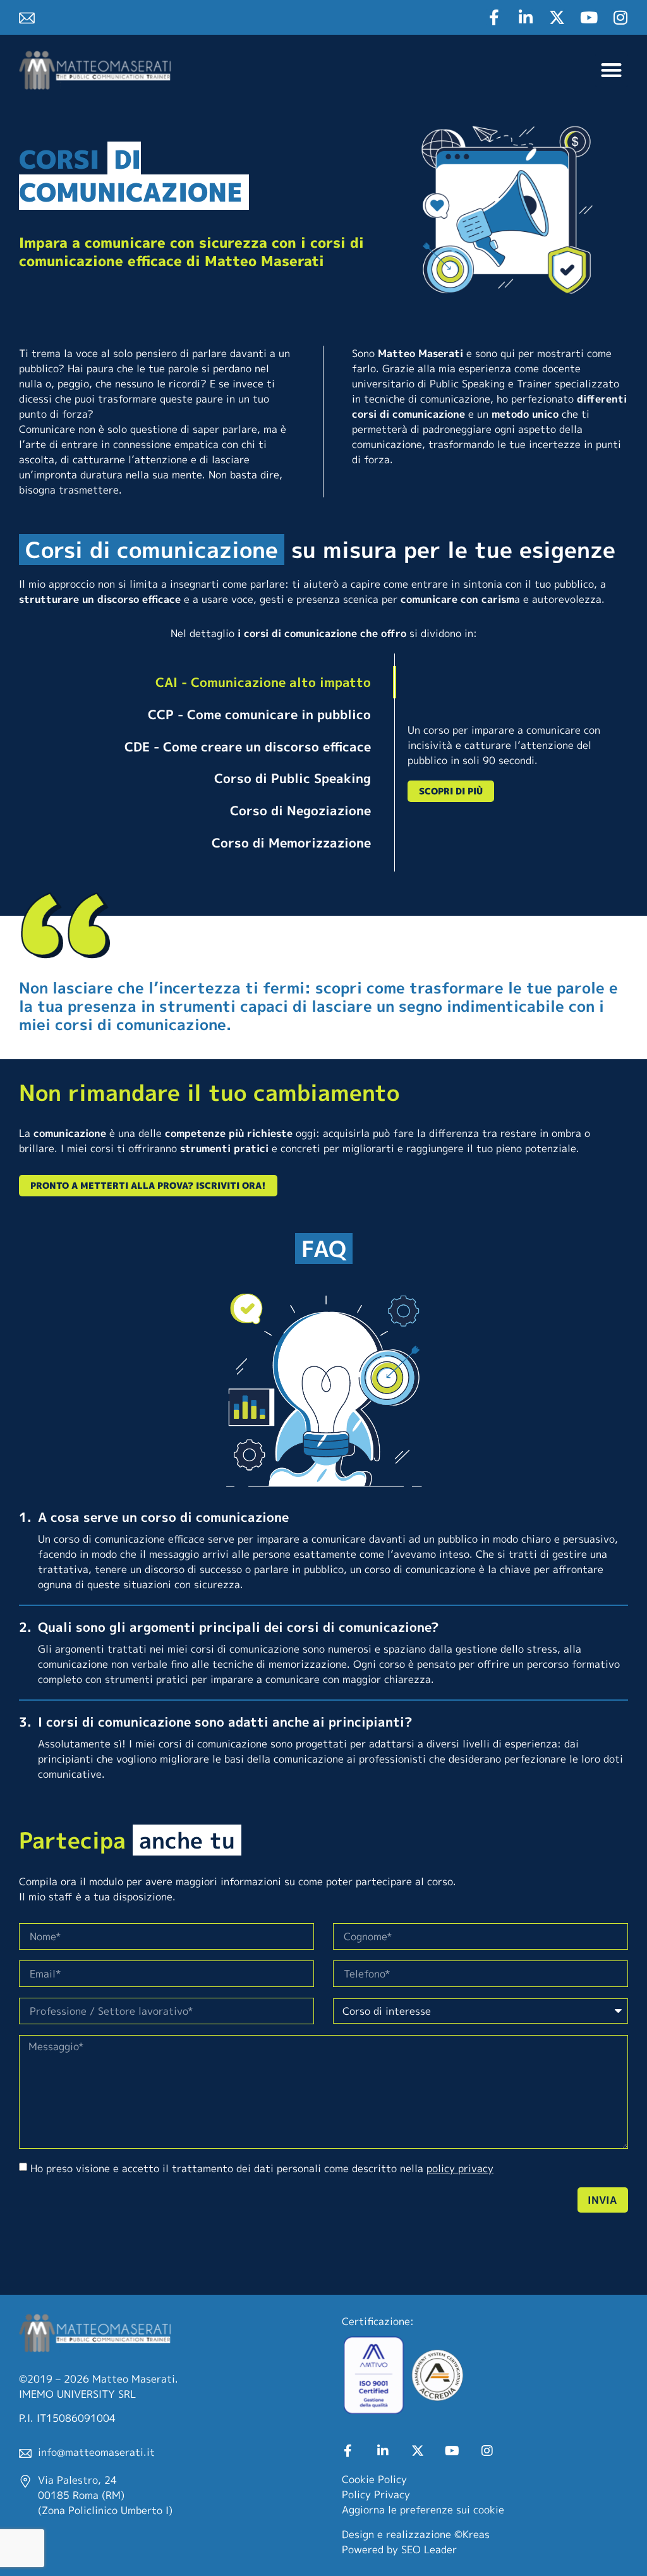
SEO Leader (429, 2549)
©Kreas (472, 2534)
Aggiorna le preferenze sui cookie (423, 2510)
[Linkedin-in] (525, 17)
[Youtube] (589, 17)
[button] (612, 70)
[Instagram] (620, 17)
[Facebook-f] (494, 17)
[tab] (198, 682)
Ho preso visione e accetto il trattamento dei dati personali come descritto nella (262, 2168)
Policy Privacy (376, 2494)
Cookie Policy (374, 2479)
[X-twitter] (557, 17)
